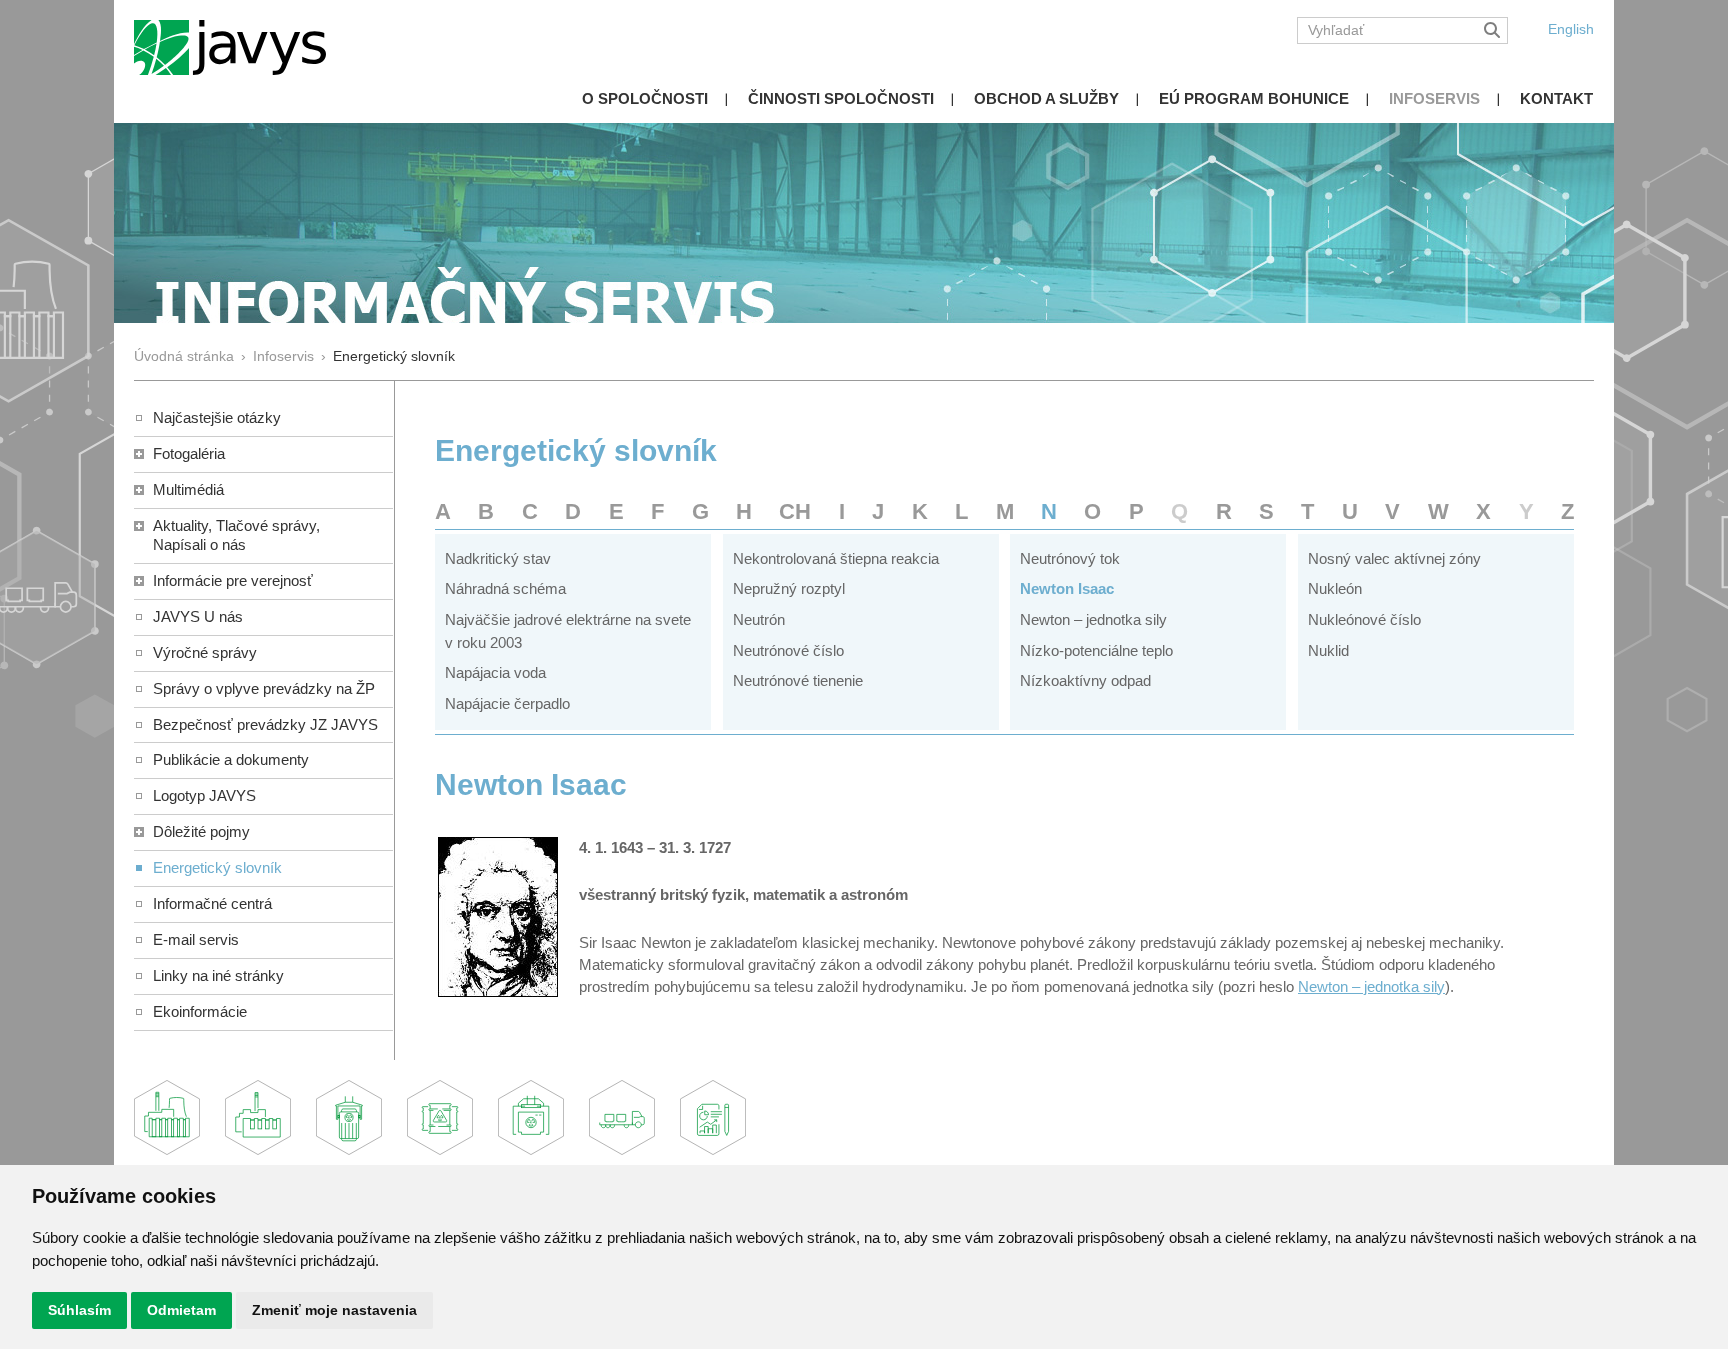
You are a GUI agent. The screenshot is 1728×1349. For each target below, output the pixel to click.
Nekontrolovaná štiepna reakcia (836, 558)
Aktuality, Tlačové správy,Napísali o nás (236, 535)
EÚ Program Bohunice (1254, 98)
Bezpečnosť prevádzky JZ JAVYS (265, 724)
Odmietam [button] (181, 1310)
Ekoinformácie (200, 1011)
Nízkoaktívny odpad (1085, 680)
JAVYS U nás (198, 616)
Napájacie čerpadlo (507, 703)
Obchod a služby (1046, 98)
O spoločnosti (645, 98)
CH (795, 511)
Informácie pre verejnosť (233, 580)
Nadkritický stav (498, 558)
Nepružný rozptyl (789, 588)
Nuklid (1328, 650)
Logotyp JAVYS (204, 795)
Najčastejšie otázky (217, 417)
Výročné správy (205, 652)
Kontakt (1556, 98)
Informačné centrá (212, 903)
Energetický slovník (217, 867)
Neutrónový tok (1070, 558)
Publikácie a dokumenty (231, 759)
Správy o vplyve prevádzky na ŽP (264, 688)
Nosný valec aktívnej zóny (1394, 558)
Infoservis (1434, 98)
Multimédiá (188, 489)
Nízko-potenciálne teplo (1096, 650)
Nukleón (1335, 588)
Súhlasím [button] (79, 1310)
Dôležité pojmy (201, 831)
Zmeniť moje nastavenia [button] (334, 1310)
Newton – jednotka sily (1093, 619)
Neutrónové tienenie (798, 680)
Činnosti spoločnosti (841, 98)
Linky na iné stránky (218, 975)
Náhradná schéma (505, 588)
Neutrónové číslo (788, 650)
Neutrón (759, 619)
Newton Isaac (1067, 588)
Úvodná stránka (184, 356)
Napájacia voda (495, 672)
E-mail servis (196, 939)
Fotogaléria (189, 453)
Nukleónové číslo (1364, 619)
